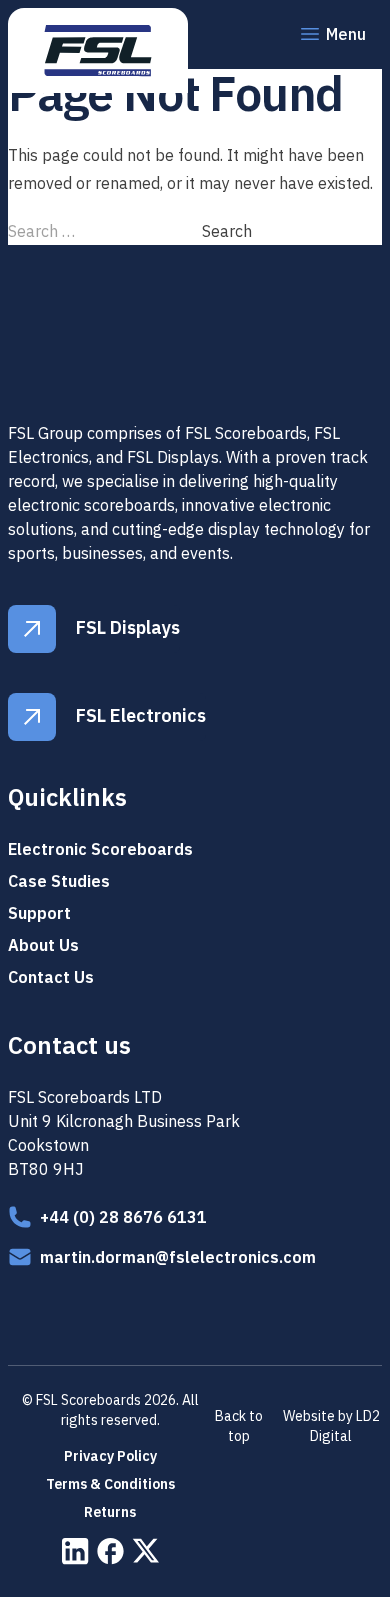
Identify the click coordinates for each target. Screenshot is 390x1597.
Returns (110, 1512)
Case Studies (59, 881)
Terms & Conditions (110, 1484)
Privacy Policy (110, 1456)
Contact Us (51, 977)
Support (39, 913)
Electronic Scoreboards (100, 849)
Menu (346, 34)
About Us (43, 945)
